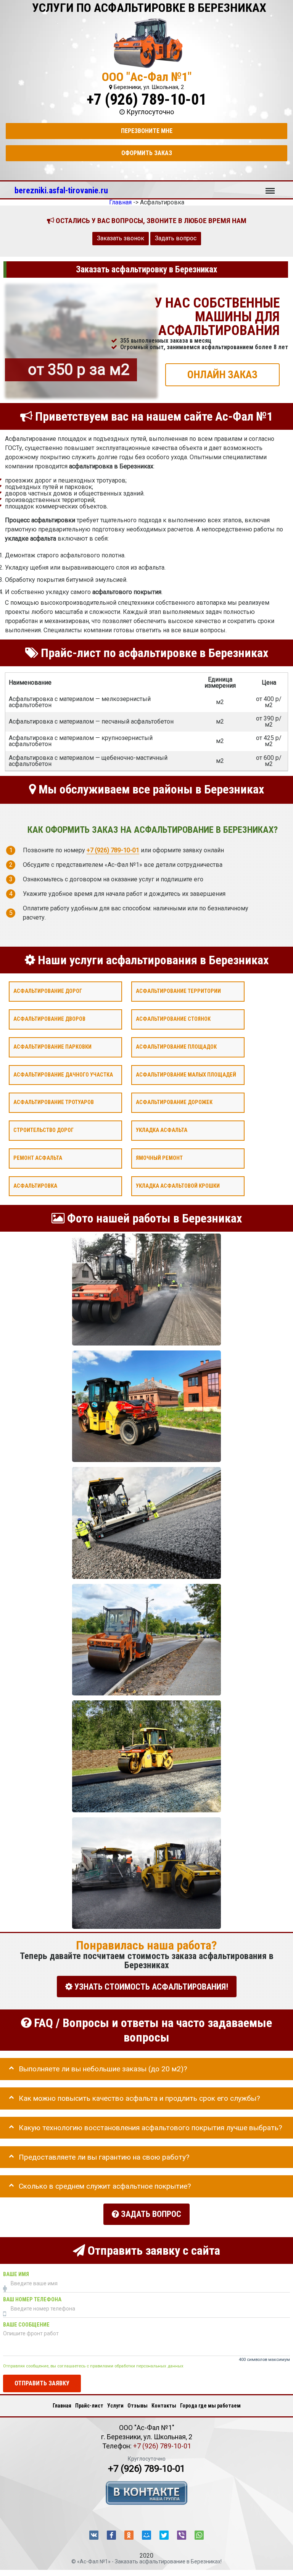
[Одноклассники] (129, 2535)
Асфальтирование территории (178, 991)
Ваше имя (16, 2274)
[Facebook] (111, 2535)
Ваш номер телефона (32, 2299)
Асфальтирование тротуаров (54, 1102)
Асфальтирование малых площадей (186, 1074)
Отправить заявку (42, 2383)
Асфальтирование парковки (52, 1047)
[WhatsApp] (199, 2535)
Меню (270, 187)
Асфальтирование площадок (176, 1047)
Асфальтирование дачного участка (63, 1074)
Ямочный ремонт (159, 1158)
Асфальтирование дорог (48, 991)
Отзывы (138, 2406)
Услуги (115, 2406)
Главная (62, 2406)
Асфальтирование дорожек (174, 1102)
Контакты (164, 2406)
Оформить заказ (147, 153)
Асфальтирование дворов (49, 1019)
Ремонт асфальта (38, 1158)
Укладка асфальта (162, 1130)
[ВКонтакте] (94, 2535)
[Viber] (182, 2535)
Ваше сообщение (26, 2324)
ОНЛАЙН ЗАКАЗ (222, 374)
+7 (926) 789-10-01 (146, 100)
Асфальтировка (35, 1186)
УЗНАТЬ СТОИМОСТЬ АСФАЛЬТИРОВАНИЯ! (150, 1986)
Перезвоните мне (147, 131)
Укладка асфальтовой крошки (178, 1186)
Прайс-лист (89, 2406)
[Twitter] (164, 2535)
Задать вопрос (176, 238)
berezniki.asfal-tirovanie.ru (61, 190)
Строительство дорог (43, 1130)
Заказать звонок (121, 238)
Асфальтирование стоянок (173, 1019)
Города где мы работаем (210, 2406)
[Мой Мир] (146, 2535)
